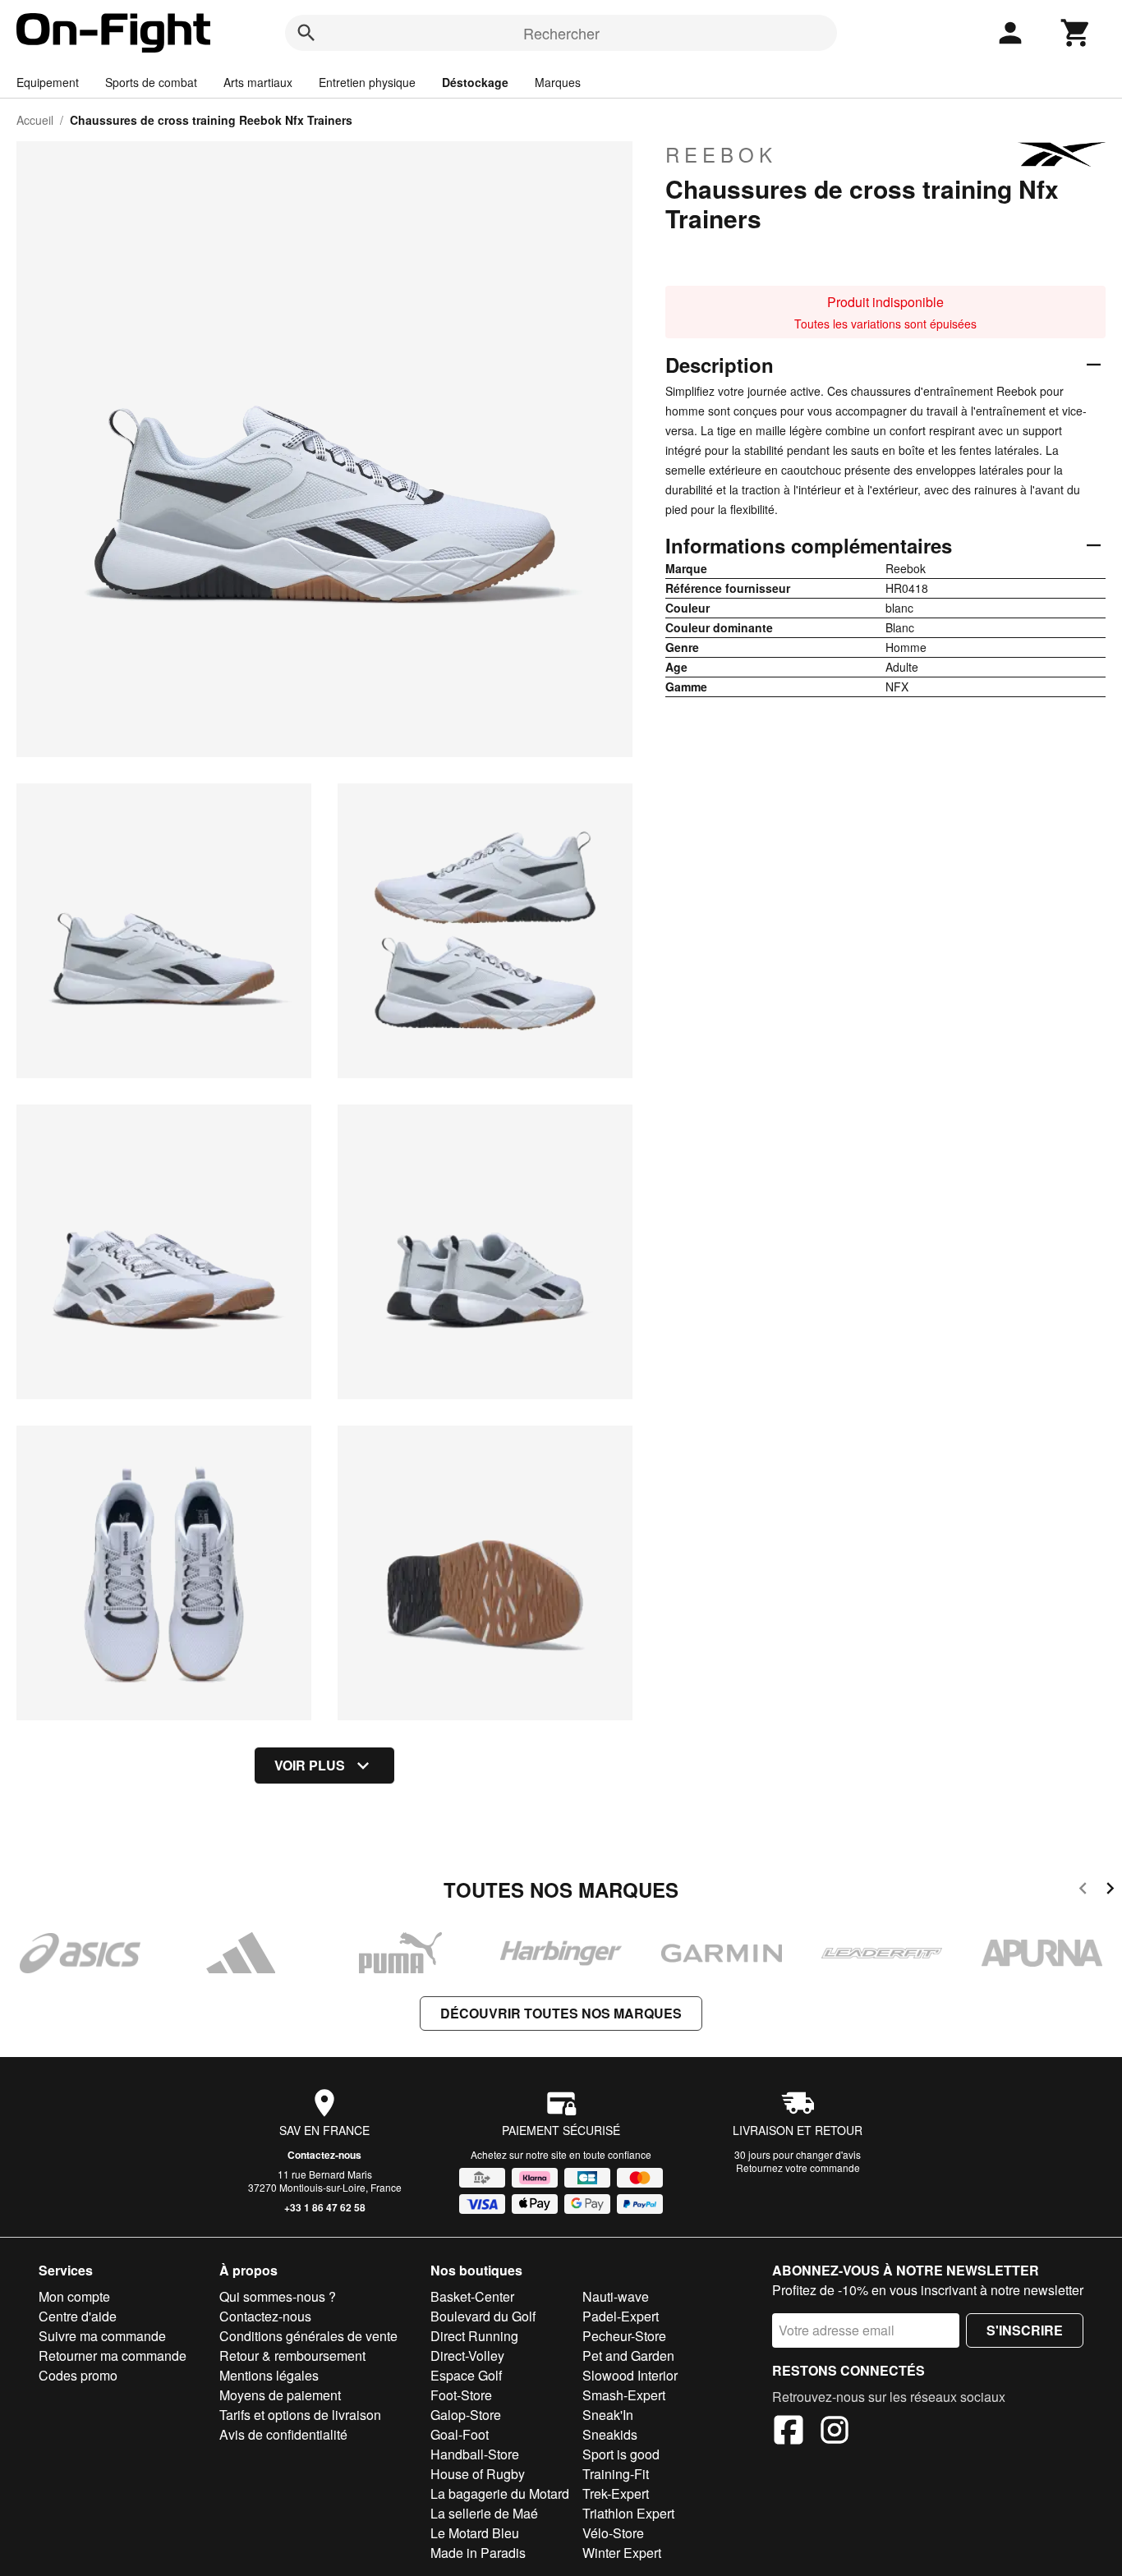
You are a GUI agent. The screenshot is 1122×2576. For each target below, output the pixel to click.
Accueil (35, 120)
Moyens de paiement (280, 2395)
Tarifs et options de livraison (300, 2415)
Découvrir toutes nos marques (561, 2013)
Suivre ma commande (102, 2336)
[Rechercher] (306, 33)
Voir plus (310, 1765)
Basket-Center (472, 2296)
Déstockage (475, 82)
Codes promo (78, 2375)
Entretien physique (367, 82)
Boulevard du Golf (483, 2316)
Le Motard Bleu (475, 2533)
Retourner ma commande (113, 2356)
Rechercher (561, 33)
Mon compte (74, 2296)
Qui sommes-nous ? (278, 2296)
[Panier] (1076, 33)
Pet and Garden (628, 2356)
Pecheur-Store (624, 2336)
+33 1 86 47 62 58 (325, 2207)
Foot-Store (461, 2395)
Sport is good (621, 2454)
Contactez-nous (324, 2155)
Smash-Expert (624, 2395)
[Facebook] (789, 2432)
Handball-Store (475, 2454)
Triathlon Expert (628, 2513)
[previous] (1083, 1891)
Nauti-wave (616, 2296)
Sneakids (610, 2434)
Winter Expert (622, 2553)
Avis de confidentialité (283, 2434)
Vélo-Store (613, 2533)
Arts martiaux (258, 82)
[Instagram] (835, 2432)
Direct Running (474, 2336)
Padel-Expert (621, 2316)
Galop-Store (466, 2415)
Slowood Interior (630, 2375)
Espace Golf (466, 2375)
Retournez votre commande (798, 2167)
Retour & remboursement (292, 2356)
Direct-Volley (467, 2356)
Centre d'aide (78, 2316)
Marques (558, 82)
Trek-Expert (616, 2493)
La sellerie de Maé (484, 2513)
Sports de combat (151, 82)
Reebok (721, 154)
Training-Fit (616, 2474)
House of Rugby (478, 2474)
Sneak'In (608, 2415)
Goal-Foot (460, 2434)
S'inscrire (1025, 2330)
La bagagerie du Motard (500, 2493)
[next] (1110, 1891)
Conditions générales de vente (308, 2336)
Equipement (48, 82)
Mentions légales (269, 2375)
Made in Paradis (478, 2553)
